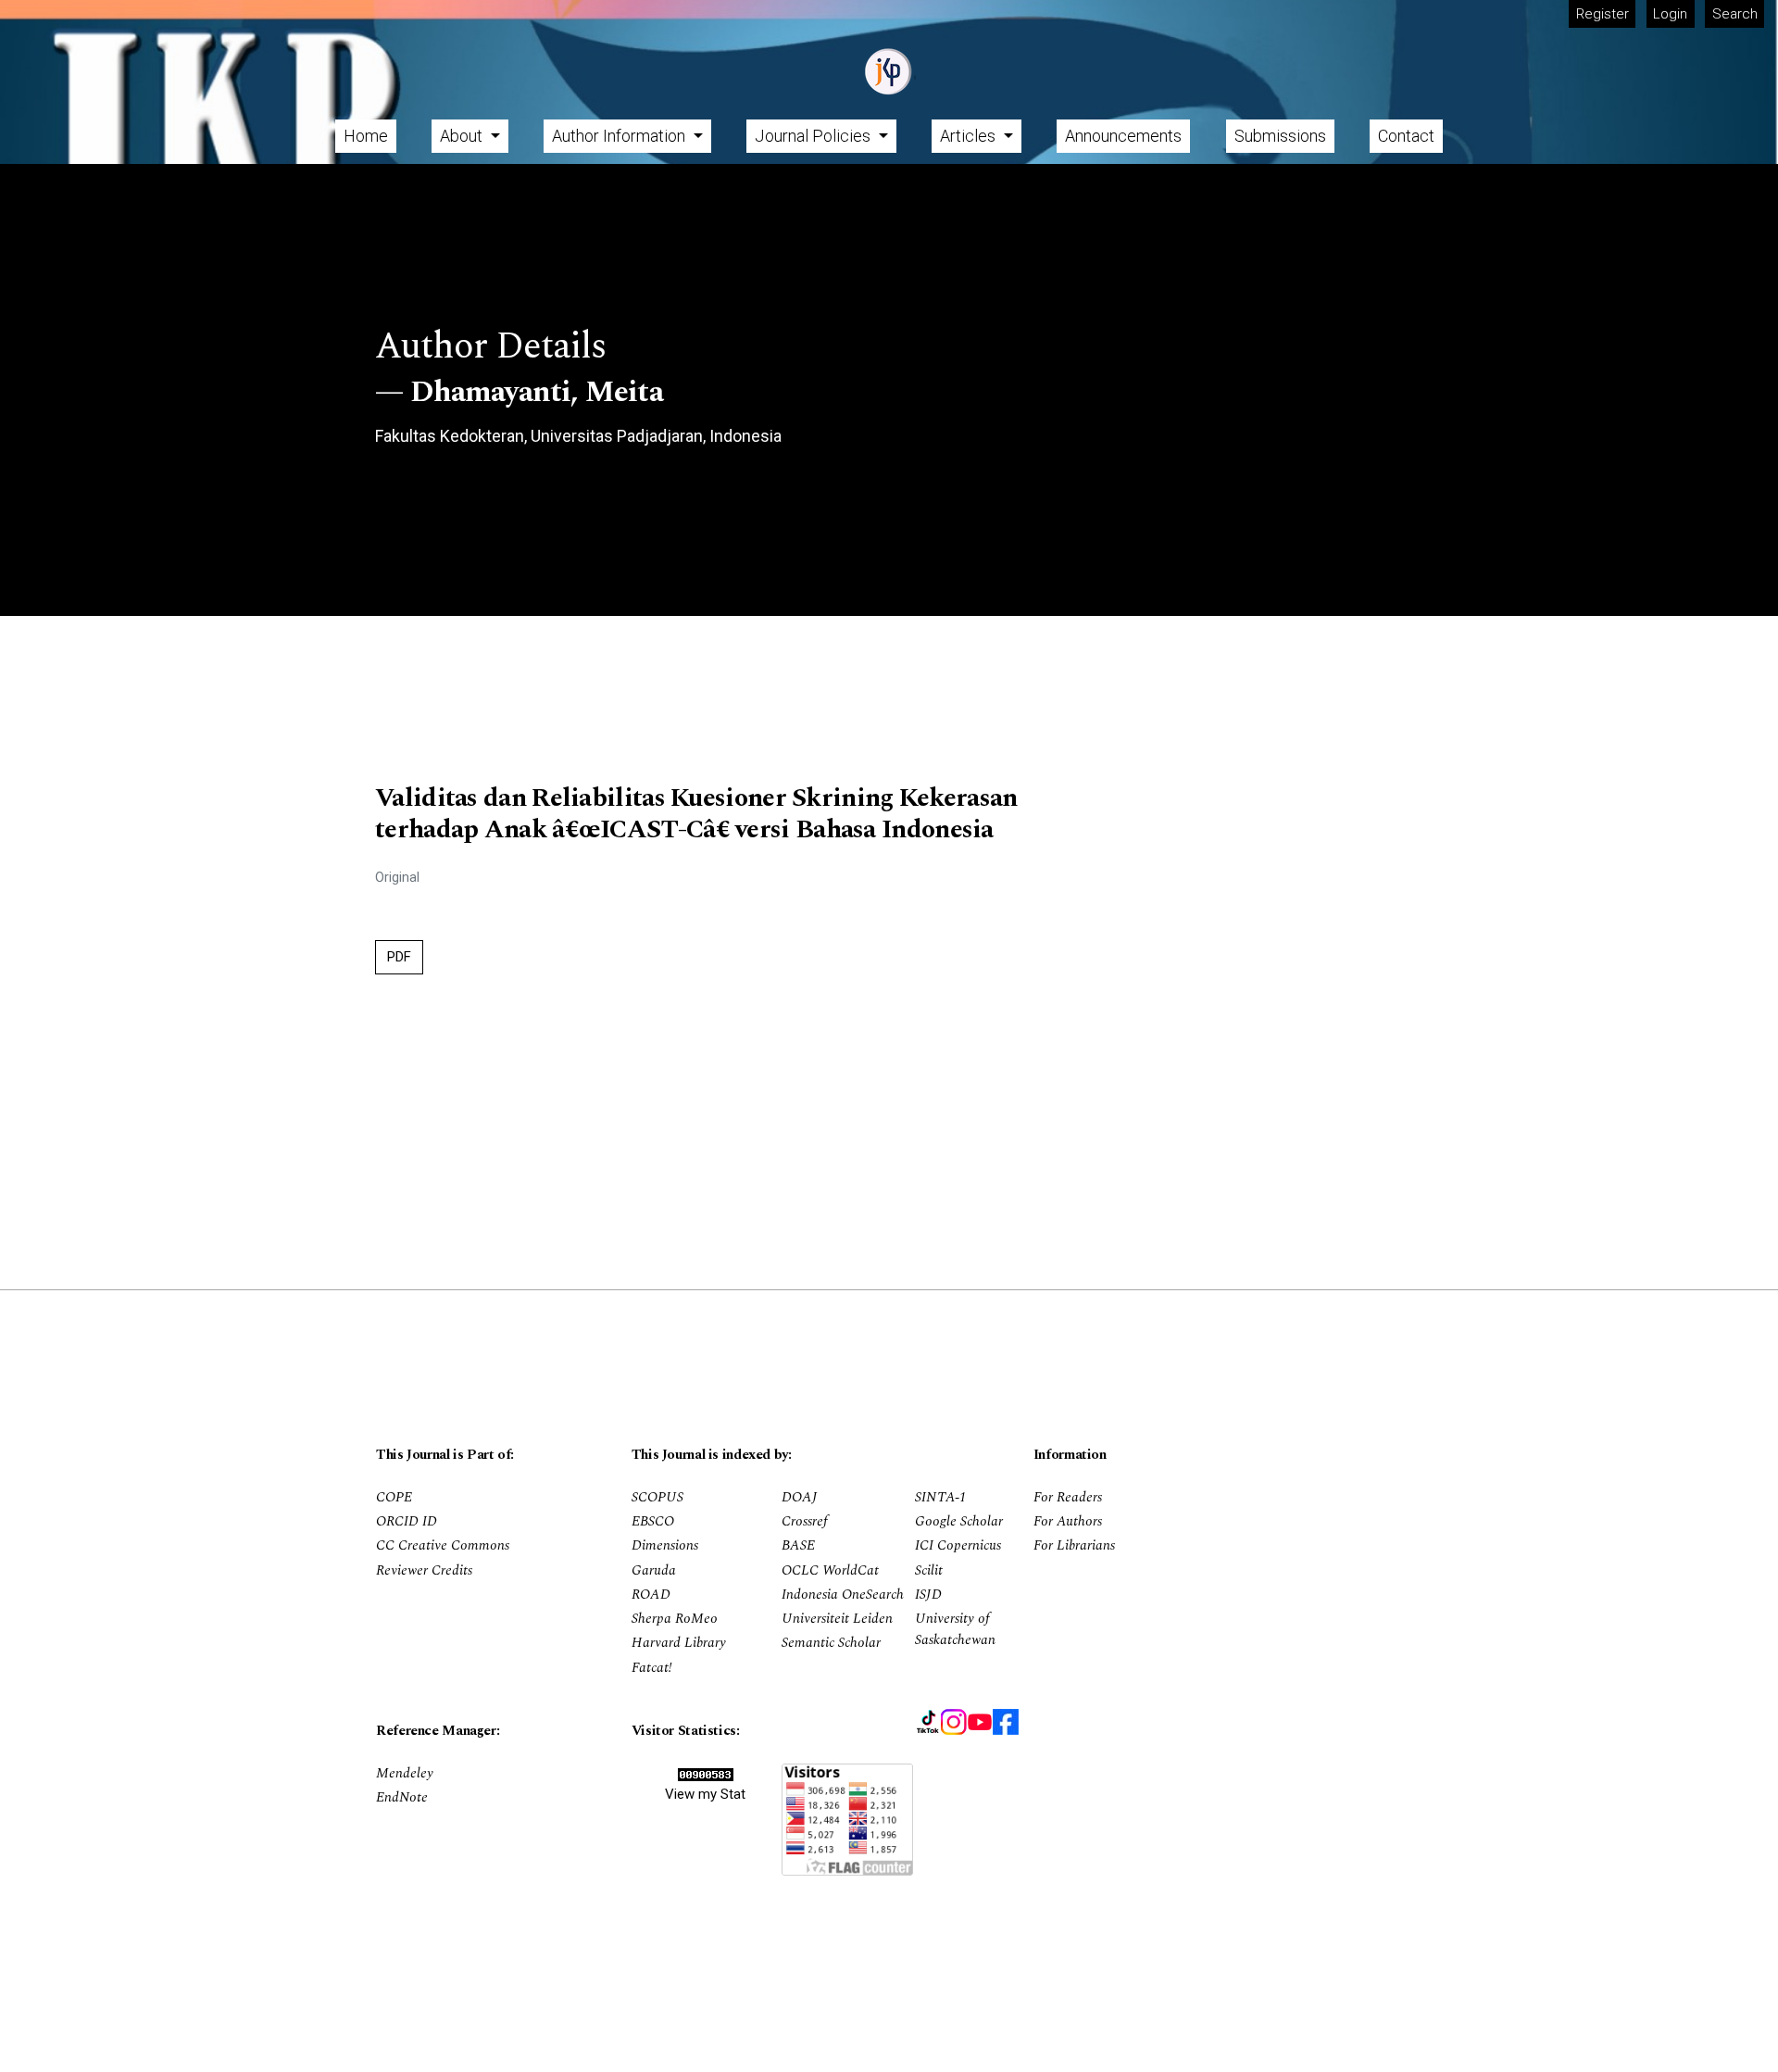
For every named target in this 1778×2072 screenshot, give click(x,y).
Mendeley (405, 1774)
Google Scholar (959, 1522)
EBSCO (653, 1522)
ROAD (651, 1595)
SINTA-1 (941, 1498)
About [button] (463, 136)
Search (1735, 14)
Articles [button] (970, 136)
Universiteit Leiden (837, 1619)
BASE (798, 1546)
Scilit (929, 1571)
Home (366, 136)
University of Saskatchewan (955, 1630)
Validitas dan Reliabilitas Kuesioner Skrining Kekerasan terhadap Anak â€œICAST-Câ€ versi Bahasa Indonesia (696, 814)
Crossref (805, 1522)
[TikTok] (928, 1722)
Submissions (1280, 136)
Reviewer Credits (424, 1571)
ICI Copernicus (958, 1546)
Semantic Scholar (831, 1643)
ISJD (928, 1595)
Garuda (654, 1571)
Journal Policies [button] (814, 136)
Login (1670, 14)
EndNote (402, 1798)
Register (1603, 14)
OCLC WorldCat (830, 1571)
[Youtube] (980, 1722)
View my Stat (705, 1794)
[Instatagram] (954, 1722)
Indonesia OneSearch (843, 1595)
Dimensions (665, 1546)
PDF (399, 957)
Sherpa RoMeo (675, 1619)
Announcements (1123, 136)
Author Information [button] (620, 136)
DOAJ (800, 1498)
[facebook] (1006, 1722)
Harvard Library (679, 1643)
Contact (1406, 136)
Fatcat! (652, 1668)
